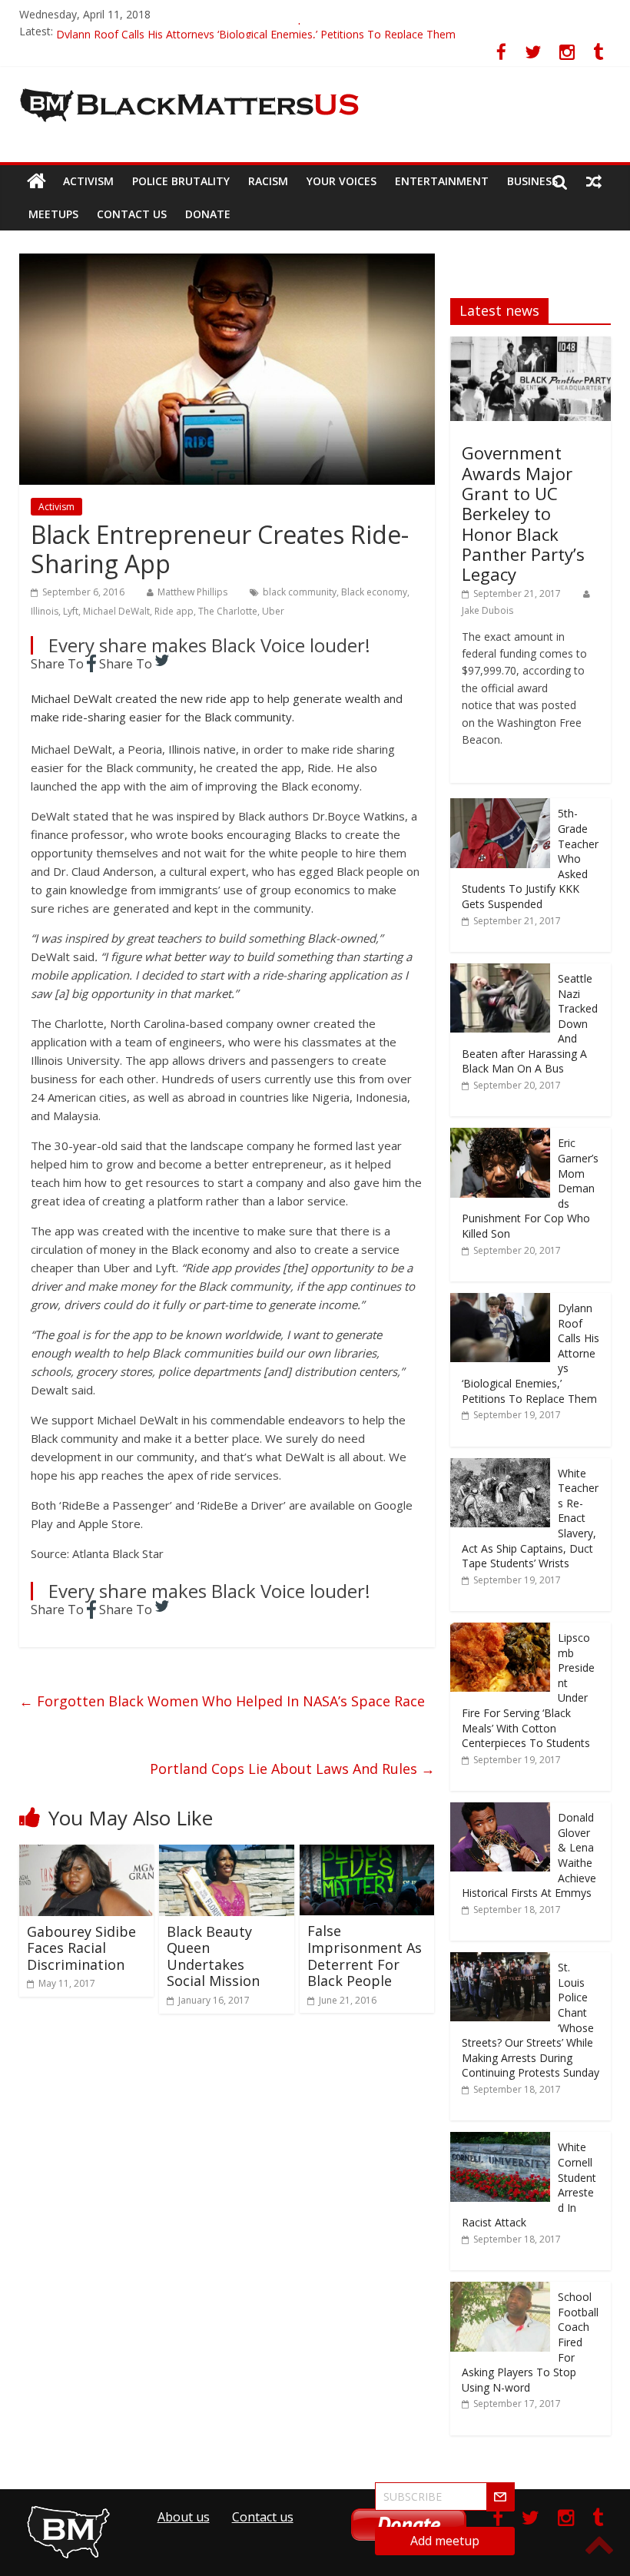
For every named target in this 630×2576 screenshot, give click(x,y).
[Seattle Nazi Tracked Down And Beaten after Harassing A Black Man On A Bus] (500, 971)
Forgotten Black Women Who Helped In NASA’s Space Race (222, 1701)
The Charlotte (228, 611)
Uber (273, 611)
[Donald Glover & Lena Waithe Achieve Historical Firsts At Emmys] (500, 1810)
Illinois (45, 611)
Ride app (174, 611)
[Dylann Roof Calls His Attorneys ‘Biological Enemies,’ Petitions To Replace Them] (500, 1301)
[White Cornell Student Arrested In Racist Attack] (500, 2140)
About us (184, 2517)
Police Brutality (181, 181)
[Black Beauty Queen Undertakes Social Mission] (227, 1854)
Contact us (132, 214)
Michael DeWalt (116, 611)
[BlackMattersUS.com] (36, 181)
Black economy (374, 592)
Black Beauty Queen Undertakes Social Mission (213, 1956)
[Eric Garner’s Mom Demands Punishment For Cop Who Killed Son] (500, 1136)
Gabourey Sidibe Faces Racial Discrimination (81, 1948)
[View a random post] (594, 181)
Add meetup (445, 2541)
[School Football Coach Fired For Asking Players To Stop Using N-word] (500, 2290)
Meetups (53, 214)
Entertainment (442, 181)
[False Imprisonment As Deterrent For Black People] (367, 1854)
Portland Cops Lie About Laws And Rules (292, 1769)
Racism (268, 181)
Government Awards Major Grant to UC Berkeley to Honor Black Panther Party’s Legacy (523, 513)
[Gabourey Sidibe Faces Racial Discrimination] (87, 1854)
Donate (208, 214)
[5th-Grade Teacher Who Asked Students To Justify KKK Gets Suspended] (500, 806)
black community (300, 592)
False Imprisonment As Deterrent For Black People (365, 1956)
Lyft (71, 611)
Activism (88, 181)
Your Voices (342, 181)
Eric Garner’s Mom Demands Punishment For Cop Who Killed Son (219, 31)
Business (532, 181)
